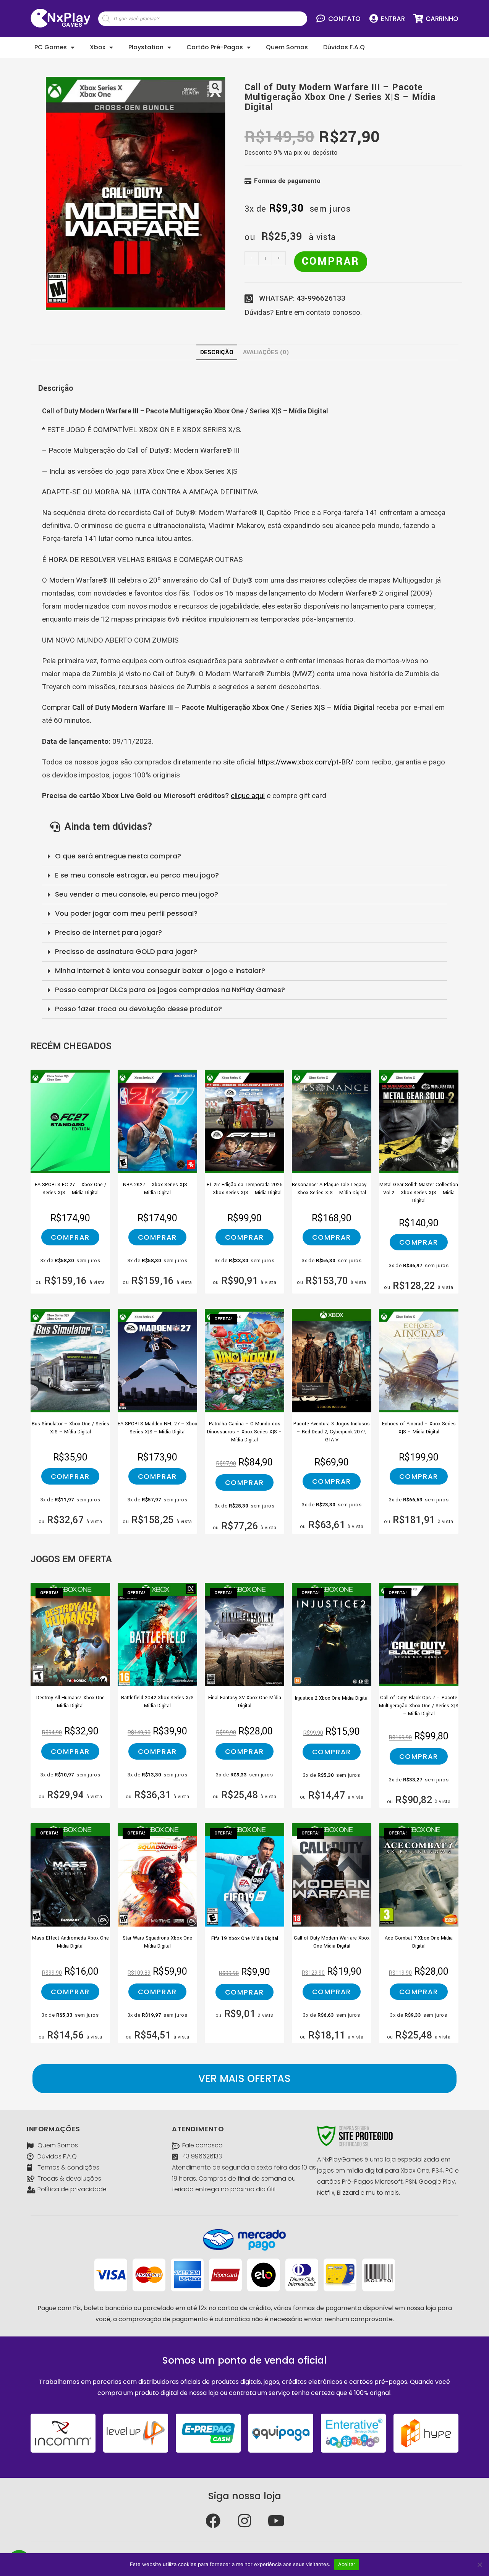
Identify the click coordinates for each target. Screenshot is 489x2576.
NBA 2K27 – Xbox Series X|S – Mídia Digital (158, 1189)
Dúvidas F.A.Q (344, 47)
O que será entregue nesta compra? (118, 856)
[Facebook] (213, 2521)
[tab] (217, 352)
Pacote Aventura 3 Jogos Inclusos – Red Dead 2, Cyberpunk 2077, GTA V (332, 1430)
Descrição (217, 352)
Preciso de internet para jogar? (108, 932)
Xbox (98, 47)
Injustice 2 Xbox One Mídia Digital (332, 1698)
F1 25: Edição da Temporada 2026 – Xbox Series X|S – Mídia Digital (245, 1189)
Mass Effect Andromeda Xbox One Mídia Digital (70, 1942)
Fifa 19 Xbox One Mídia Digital (245, 1938)
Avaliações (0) (266, 352)
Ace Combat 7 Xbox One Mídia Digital (419, 1942)
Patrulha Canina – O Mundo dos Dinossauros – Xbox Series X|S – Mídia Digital (244, 1430)
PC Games (51, 47)
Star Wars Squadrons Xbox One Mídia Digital (157, 1942)
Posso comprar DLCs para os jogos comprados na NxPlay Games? (170, 990)
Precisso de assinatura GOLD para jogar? (126, 951)
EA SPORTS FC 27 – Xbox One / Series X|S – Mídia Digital (70, 1189)
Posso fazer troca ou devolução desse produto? (138, 1009)
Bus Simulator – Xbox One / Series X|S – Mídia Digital (70, 1428)
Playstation (146, 47)
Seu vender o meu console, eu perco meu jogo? (137, 894)
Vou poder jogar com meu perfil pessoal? (126, 913)
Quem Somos (287, 47)
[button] (244, 2079)
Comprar (331, 261)
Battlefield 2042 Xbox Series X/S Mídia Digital (157, 1702)
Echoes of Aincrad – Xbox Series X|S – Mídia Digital (419, 1428)
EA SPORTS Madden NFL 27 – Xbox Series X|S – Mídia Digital (157, 1428)
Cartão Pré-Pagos (215, 47)
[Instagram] (244, 2521)
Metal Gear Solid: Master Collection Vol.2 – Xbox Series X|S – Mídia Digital (419, 1191)
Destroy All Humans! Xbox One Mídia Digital (70, 1702)
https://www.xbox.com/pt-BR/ (305, 762)
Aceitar (347, 2564)
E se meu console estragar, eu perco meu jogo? (137, 875)
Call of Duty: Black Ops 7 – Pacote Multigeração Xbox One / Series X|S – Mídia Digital (419, 1704)
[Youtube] (276, 2521)
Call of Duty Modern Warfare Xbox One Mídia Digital (332, 1942)
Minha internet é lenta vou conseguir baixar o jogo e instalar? (160, 971)
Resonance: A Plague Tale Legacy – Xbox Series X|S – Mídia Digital (332, 1189)
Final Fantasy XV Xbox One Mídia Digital (245, 1702)
